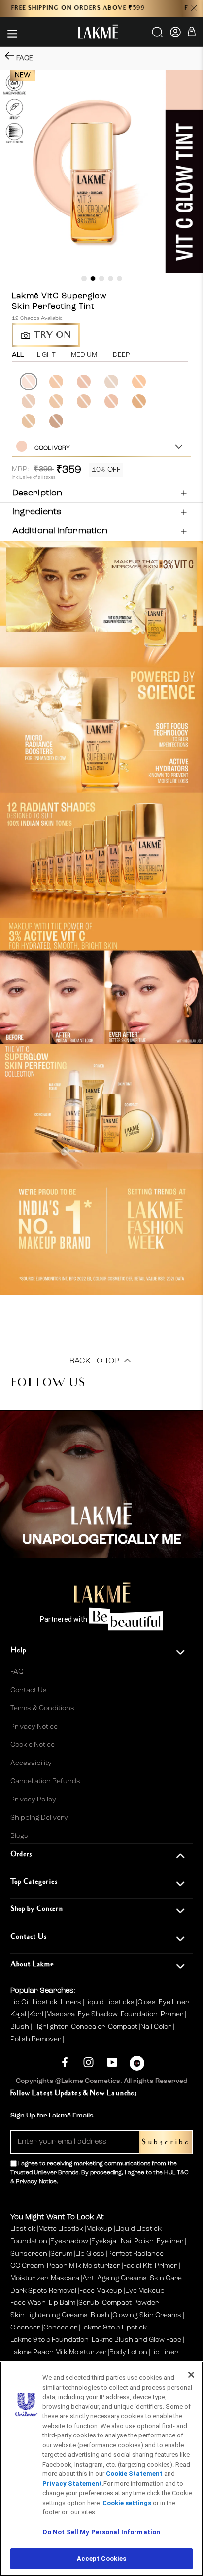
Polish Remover (36, 2039)
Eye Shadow (99, 2014)
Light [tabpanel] (46, 355)
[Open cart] (192, 33)
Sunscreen (29, 2254)
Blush (20, 2027)
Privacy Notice (34, 1727)
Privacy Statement (72, 2484)
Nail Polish (137, 2241)
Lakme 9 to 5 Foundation (50, 2340)
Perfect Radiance (135, 2254)
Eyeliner (170, 2241)
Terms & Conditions (42, 1708)
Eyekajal (104, 2241)
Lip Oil (21, 2002)
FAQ (17, 1672)
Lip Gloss (90, 2254)
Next (192, 402)
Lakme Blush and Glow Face (136, 2340)
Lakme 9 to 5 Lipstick (114, 2328)
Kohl (37, 2014)
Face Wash (28, 2303)
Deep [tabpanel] (121, 355)
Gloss (147, 2002)
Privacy (27, 2182)
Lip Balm (62, 2303)
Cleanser (25, 2328)
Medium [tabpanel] (84, 355)
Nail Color (157, 2027)
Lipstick (46, 2002)
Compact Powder (130, 2303)
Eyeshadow (69, 2241)
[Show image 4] (111, 278)
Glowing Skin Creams (147, 2315)
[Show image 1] (84, 278)
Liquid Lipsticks (110, 2002)
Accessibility (31, 1763)
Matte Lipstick (61, 2229)
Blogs (19, 1836)
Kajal (19, 2014)
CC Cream (27, 2266)
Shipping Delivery (39, 1818)
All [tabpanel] (18, 355)
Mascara (61, 2014)
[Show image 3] (102, 278)
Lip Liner (164, 2352)
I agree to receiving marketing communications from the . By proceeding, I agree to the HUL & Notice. (100, 2173)
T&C (183, 2173)
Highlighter (51, 2027)
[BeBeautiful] (137, 2065)
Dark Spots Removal (43, 2291)
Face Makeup (101, 2291)
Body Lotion (129, 2352)
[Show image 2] (93, 278)
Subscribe (166, 2142)
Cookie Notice (33, 1745)
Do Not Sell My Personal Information (102, 2532)
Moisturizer (29, 2278)
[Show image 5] (119, 278)
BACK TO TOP (95, 1361)
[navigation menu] (12, 34)
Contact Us (29, 1690)
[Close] (191, 2375)
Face (25, 58)
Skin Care (166, 2278)
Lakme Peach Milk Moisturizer (58, 2352)
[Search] (158, 35)
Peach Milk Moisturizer (84, 2266)
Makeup (99, 2229)
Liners (72, 2002)
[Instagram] (88, 2062)
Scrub (89, 2303)
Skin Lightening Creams (49, 2315)
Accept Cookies (102, 2558)
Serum (61, 2254)
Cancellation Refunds (45, 1781)
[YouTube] (112, 2062)
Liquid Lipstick (138, 2229)
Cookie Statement (134, 2474)
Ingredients (37, 512)
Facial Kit (137, 2266)
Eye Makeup (145, 2291)
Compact (123, 2027)
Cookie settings (127, 2503)
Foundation (140, 2014)
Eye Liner (174, 2002)
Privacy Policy (33, 1800)
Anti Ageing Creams (115, 2278)
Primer (173, 2014)
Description (37, 493)
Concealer (89, 2027)
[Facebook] (65, 2062)
